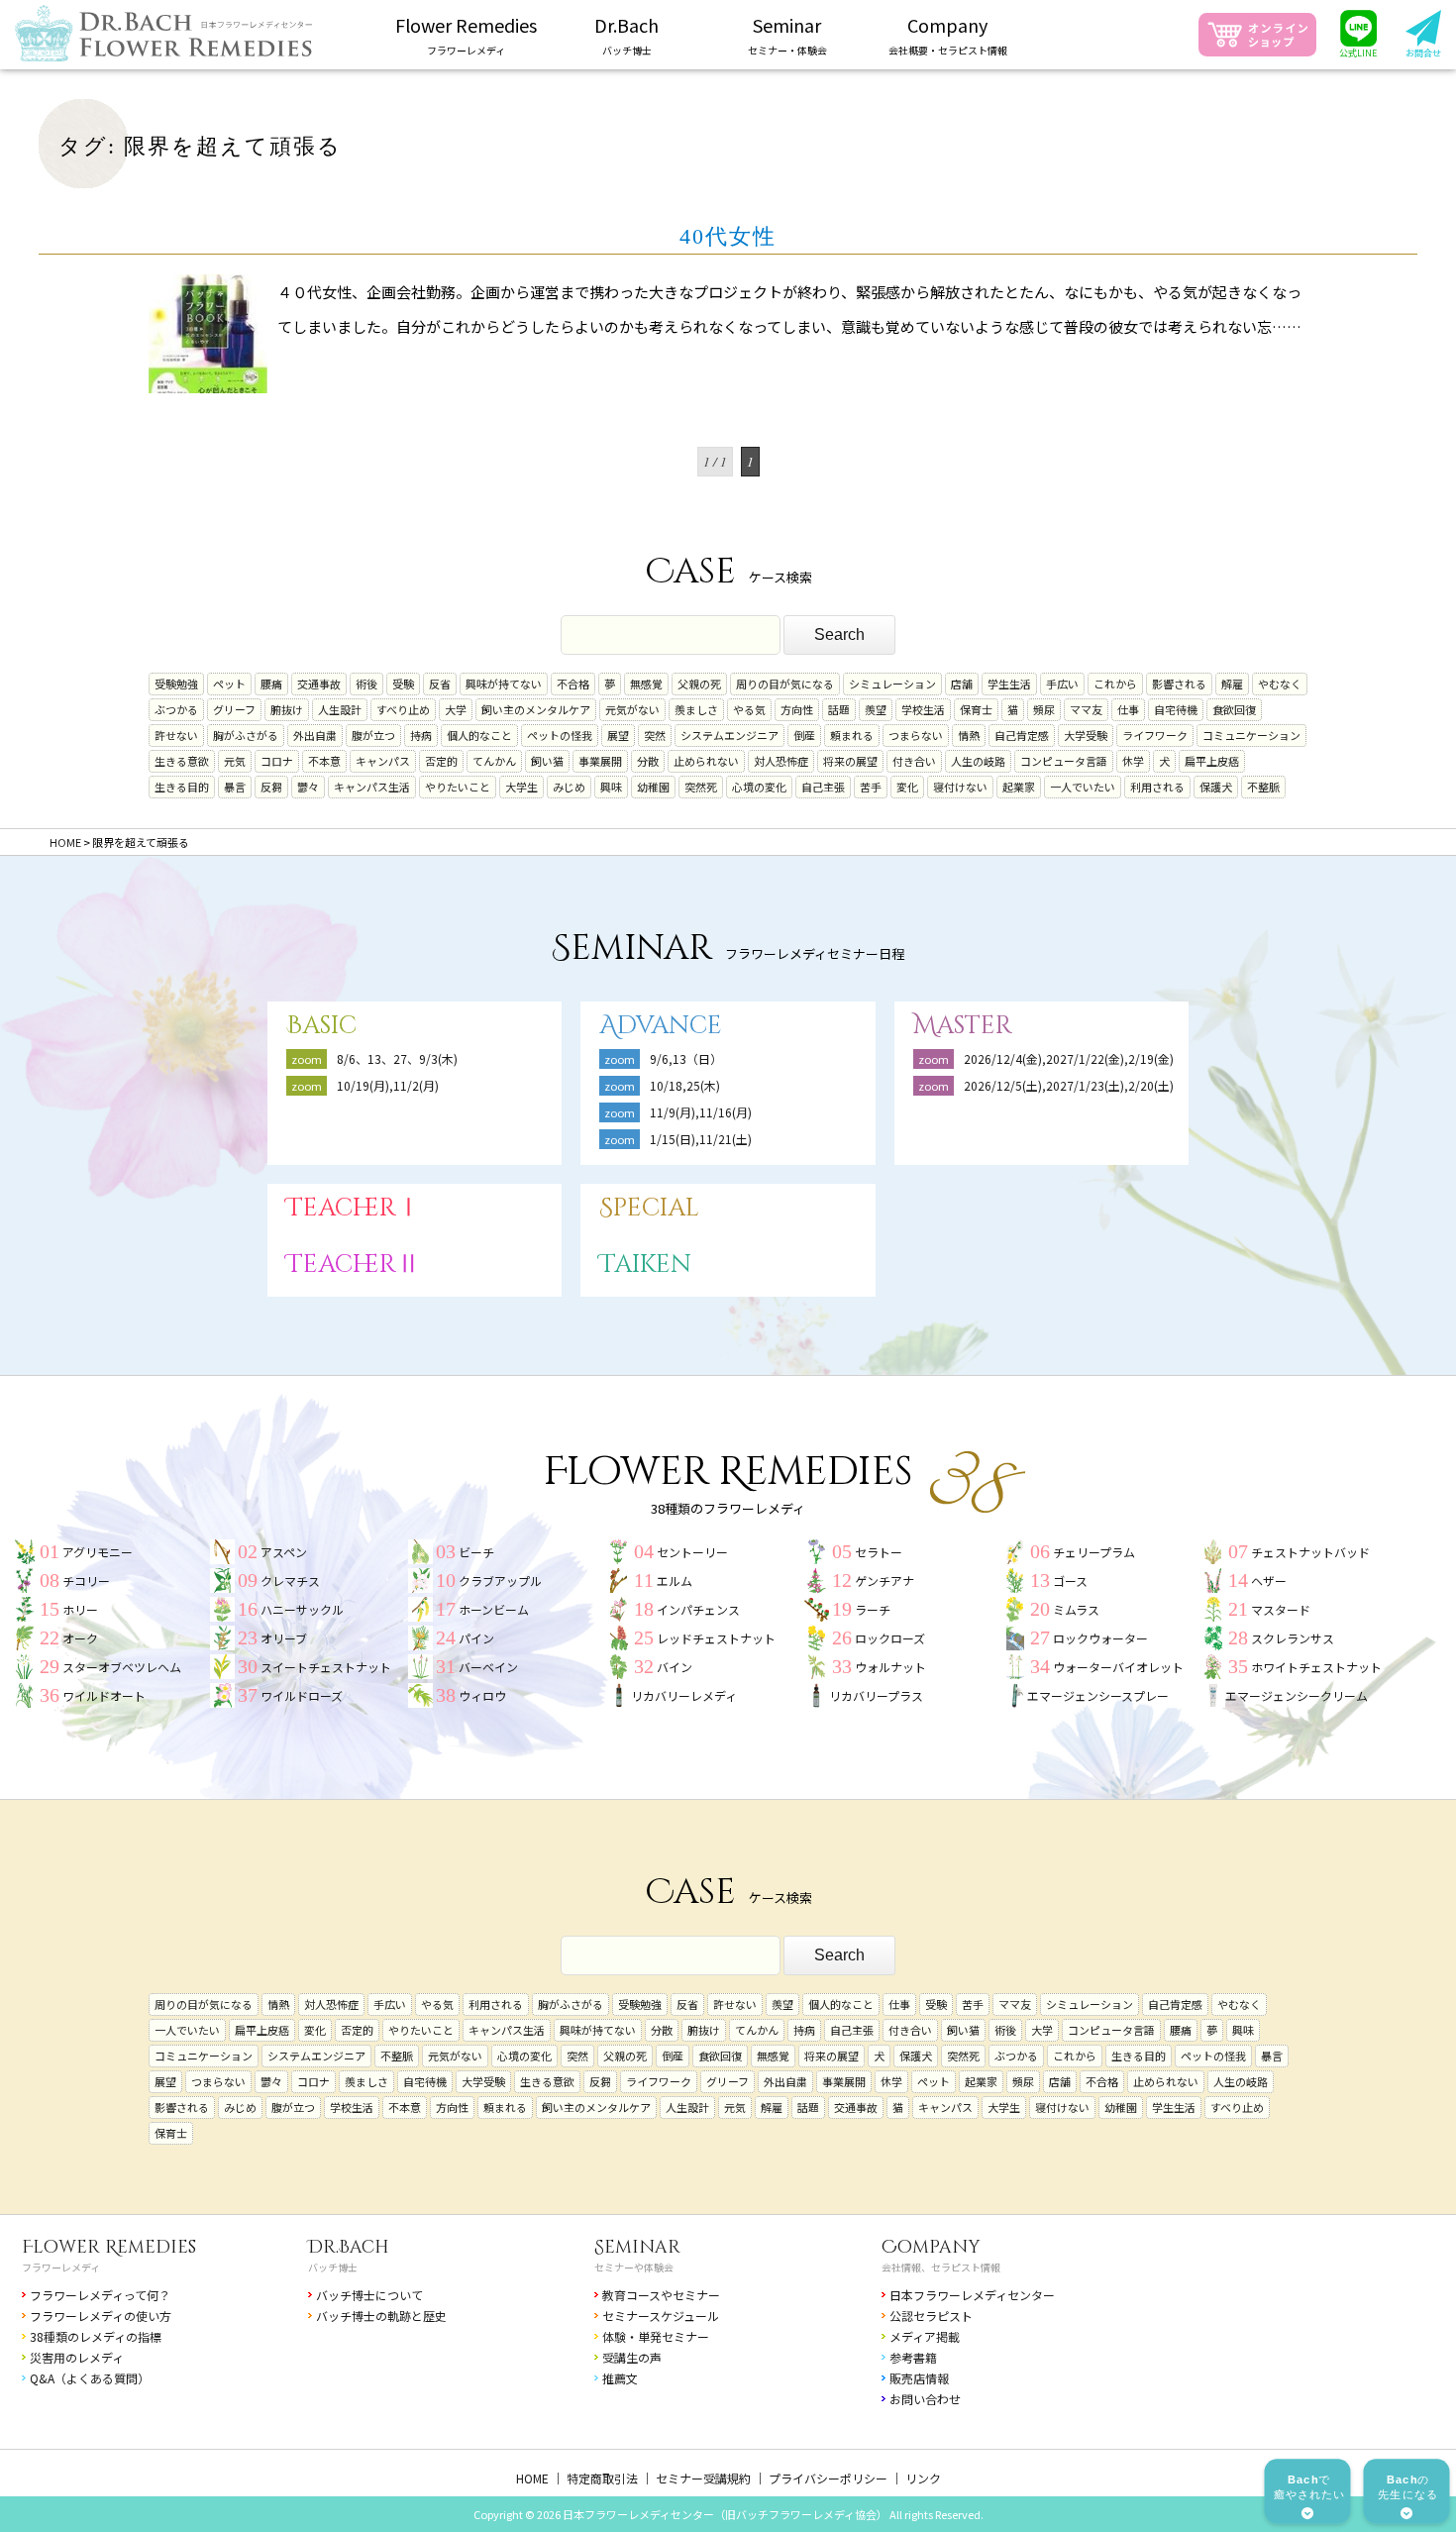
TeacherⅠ (354, 1208)
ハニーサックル (302, 1609)
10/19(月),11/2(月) (388, 1085)
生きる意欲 (182, 761)
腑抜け (287, 709)
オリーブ (284, 1638)
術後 (366, 684)
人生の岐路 (978, 761)
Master (963, 1026)
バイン (675, 1667)
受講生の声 (632, 2357)
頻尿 (1044, 709)
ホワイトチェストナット (1316, 1667)
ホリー (80, 1609)
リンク (923, 2478)
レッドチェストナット (716, 1638)
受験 (403, 684)
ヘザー (1269, 1581)
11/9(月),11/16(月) (701, 1112)
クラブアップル (500, 1581)
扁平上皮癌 (1212, 761)
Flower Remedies (109, 2247)
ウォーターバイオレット (1118, 1667)
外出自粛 (315, 735)
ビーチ (476, 1552)
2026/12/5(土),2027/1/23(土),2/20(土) (1075, 1085)
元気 (235, 761)
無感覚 (646, 684)
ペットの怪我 (560, 735)
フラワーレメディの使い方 (101, 2316)
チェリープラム (1094, 1552)
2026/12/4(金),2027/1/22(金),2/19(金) (1069, 1058)
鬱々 (308, 787)
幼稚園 (653, 787)
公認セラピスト (931, 2316)
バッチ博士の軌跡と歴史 (381, 2316)
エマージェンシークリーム (1297, 1695)
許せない (176, 735)
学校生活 (923, 709)
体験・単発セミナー (656, 2336)
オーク (80, 1638)
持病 (421, 735)
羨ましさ (696, 709)
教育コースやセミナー (661, 2295)
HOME (532, 2478)
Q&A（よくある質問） (90, 2378)
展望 (618, 735)
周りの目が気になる (785, 684)
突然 (655, 735)
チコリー (86, 1581)
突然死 (701, 787)
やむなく (1280, 684)
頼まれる (852, 735)
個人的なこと (479, 735)
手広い (1062, 684)
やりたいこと (458, 787)
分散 (648, 761)
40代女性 (728, 236)
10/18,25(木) (685, 1085)
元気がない (632, 709)
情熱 (969, 735)
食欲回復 (1234, 709)
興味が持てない (504, 684)
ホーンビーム (494, 1609)
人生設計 (340, 709)
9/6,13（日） (686, 1058)
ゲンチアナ (884, 1581)
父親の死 (699, 684)
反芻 (271, 787)
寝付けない (960, 787)
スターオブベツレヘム (122, 1667)
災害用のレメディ (77, 2357)
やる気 (749, 709)
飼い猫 (547, 761)
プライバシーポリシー (828, 2478)
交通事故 (319, 684)
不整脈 (1263, 787)
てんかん (494, 761)
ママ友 (1086, 709)
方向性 (797, 709)
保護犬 (1216, 787)
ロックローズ (890, 1638)
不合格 (573, 684)
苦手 (871, 787)
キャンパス (383, 761)
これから (1115, 684)
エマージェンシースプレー (1098, 1695)
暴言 (235, 787)
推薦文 (620, 2378)
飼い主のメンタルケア (536, 709)
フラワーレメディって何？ (100, 2295)
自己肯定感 (1022, 735)
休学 (1133, 761)
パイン (476, 1638)
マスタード (1281, 1609)
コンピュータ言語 (1064, 761)
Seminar (637, 2247)
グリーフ (234, 709)
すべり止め (403, 709)
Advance (661, 1026)
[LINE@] (1359, 35)
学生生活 (1009, 684)
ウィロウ (482, 1695)
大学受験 (1086, 735)
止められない (706, 761)
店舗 (962, 684)
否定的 (441, 761)
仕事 (1128, 709)
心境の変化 (759, 787)
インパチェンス (698, 1609)
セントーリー (692, 1552)
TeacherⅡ (354, 1265)
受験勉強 (176, 684)
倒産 (804, 735)
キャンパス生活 (372, 787)
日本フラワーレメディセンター (972, 2295)
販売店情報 (919, 2378)
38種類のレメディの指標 (96, 2336)
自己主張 (823, 787)
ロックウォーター (1100, 1638)
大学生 (521, 787)
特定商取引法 (602, 2478)
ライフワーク (1155, 735)
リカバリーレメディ (684, 1695)
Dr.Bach (349, 2247)
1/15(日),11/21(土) (701, 1139)
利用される (1157, 787)
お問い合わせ (925, 2399)
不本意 (324, 761)
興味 (611, 787)
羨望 (876, 709)
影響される (1179, 684)
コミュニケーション (1251, 735)
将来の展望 (850, 761)
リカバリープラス (876, 1695)
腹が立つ (373, 735)
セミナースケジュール (661, 2316)
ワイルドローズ (302, 1695)
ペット (229, 684)
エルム (675, 1581)
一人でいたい (1083, 787)
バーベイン (488, 1667)
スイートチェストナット (326, 1667)
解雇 (1232, 684)
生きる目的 (182, 787)
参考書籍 (913, 2357)
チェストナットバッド (1310, 1552)
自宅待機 (1176, 709)
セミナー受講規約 (703, 2478)
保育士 (976, 709)
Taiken (645, 1265)
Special (649, 1208)
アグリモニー (98, 1552)
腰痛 (271, 684)
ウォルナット (890, 1667)
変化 (907, 787)
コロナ (277, 761)
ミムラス (1076, 1609)
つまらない (916, 735)
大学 (456, 709)
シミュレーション (892, 684)
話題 (839, 709)
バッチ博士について (369, 2295)
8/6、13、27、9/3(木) (397, 1058)
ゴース (1070, 1581)
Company (931, 2247)
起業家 (1019, 787)
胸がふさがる (246, 735)
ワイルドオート (104, 1695)
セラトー (879, 1552)
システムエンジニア (729, 735)
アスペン (284, 1552)
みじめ (569, 787)
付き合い (914, 761)
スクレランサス (1293, 1638)
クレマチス (290, 1581)
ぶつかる (176, 709)
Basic (321, 1026)
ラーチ (873, 1609)
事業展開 (600, 761)
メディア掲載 (925, 2336)
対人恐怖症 (781, 761)
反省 (440, 684)
